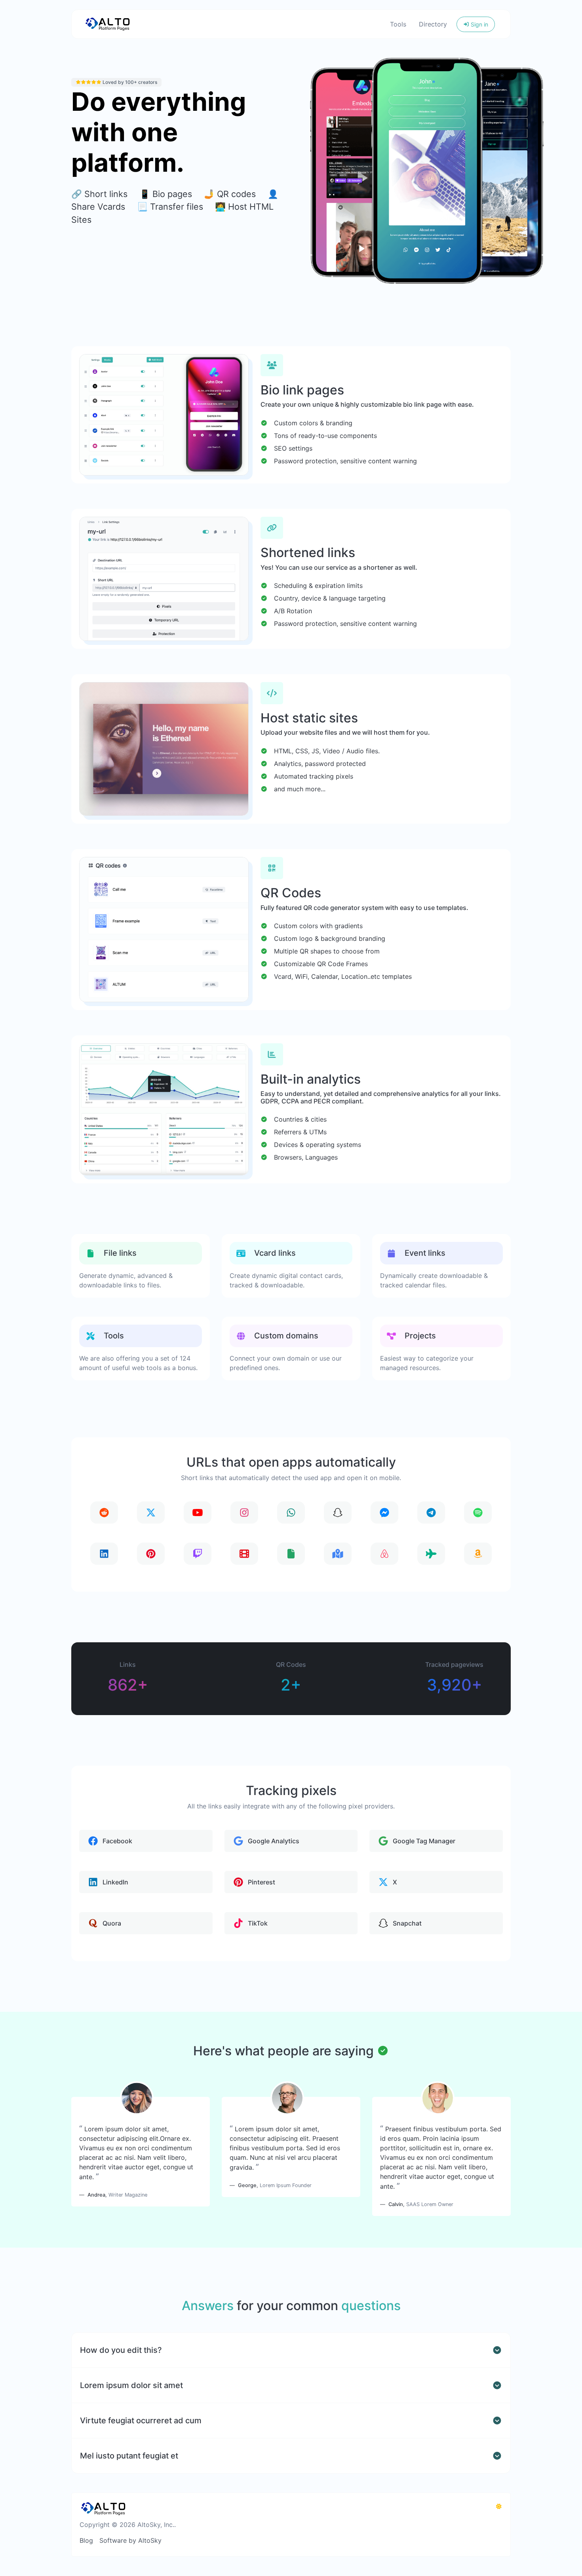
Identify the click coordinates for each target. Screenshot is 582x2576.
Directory (433, 24)
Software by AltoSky (130, 2540)
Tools (398, 24)
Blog (86, 2540)
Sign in (479, 24)
